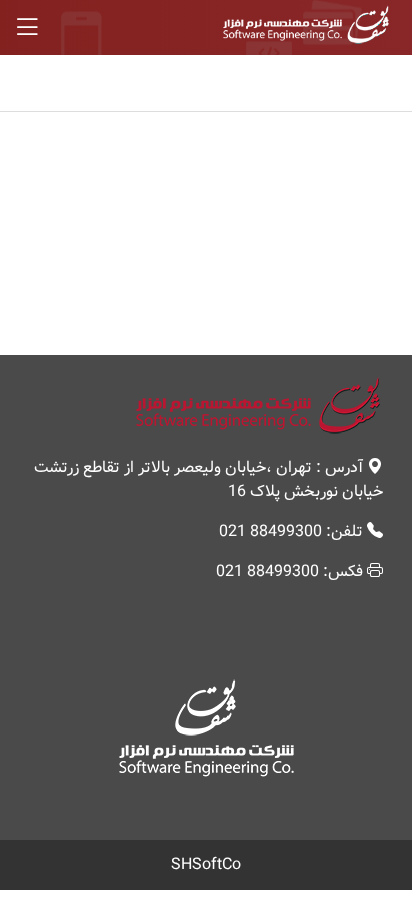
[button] (206, 27)
